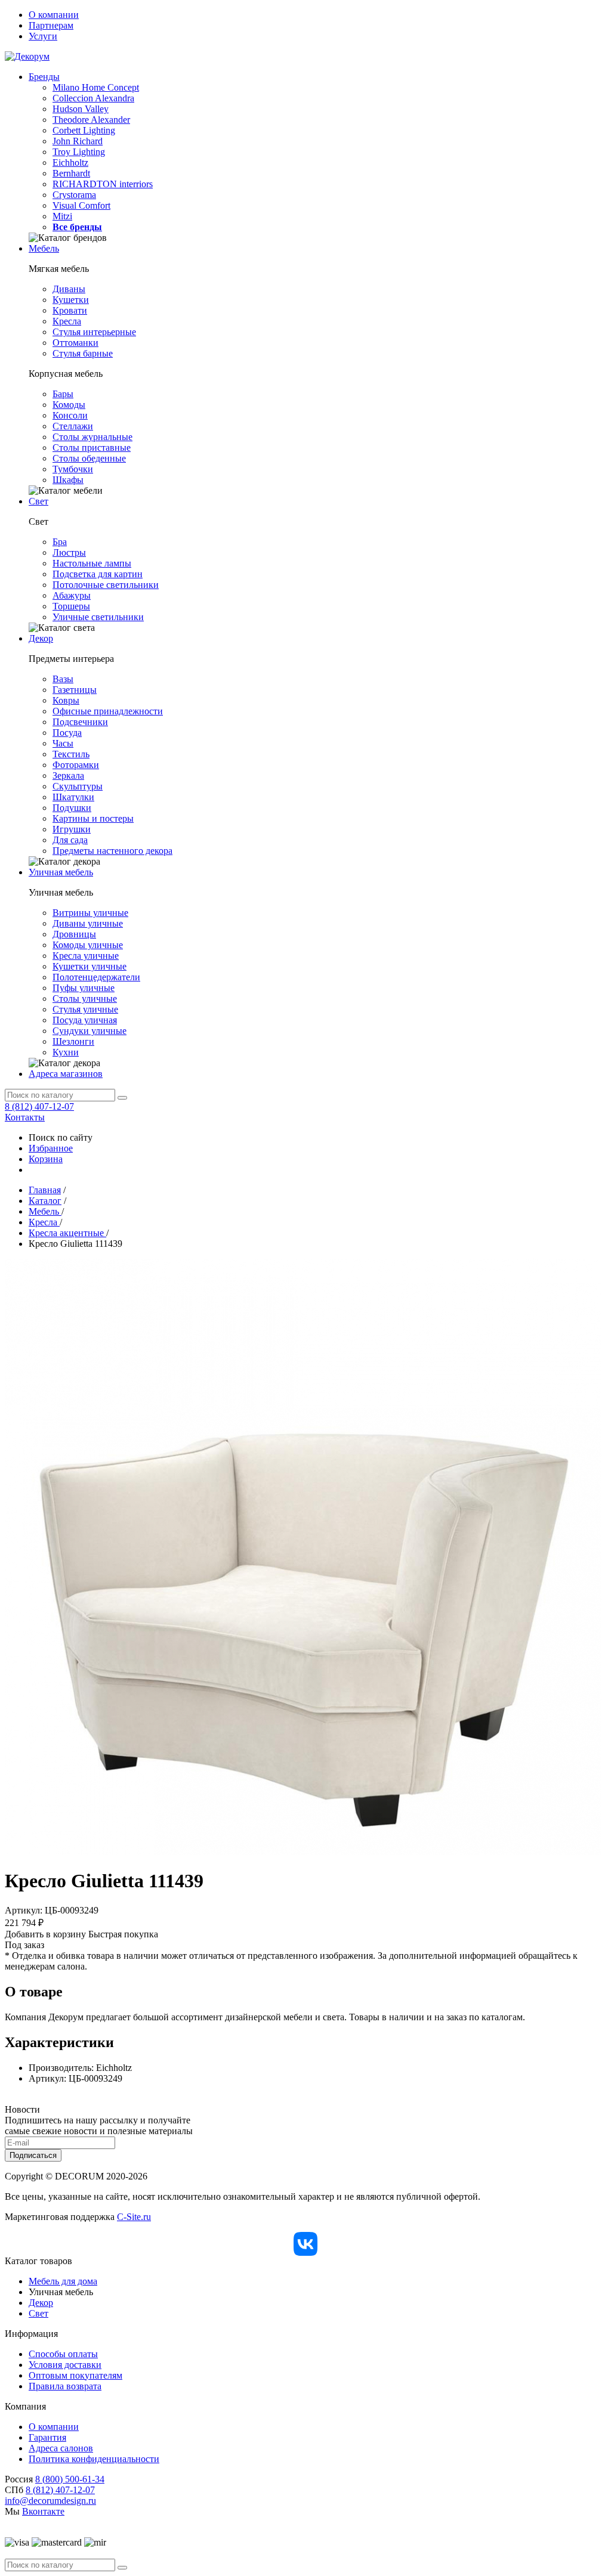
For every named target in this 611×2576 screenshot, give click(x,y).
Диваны (69, 289)
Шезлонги (73, 1041)
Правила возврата (65, 2386)
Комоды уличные (88, 945)
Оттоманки (75, 343)
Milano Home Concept (96, 87)
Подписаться (33, 2155)
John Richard (78, 141)
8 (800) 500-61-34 (70, 2479)
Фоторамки (76, 765)
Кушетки (71, 300)
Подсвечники (80, 722)
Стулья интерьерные (94, 332)
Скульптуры (78, 786)
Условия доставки (65, 2365)
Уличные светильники (98, 617)
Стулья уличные (85, 1009)
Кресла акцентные (67, 1233)
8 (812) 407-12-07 (39, 1106)
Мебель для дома (63, 2281)
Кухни (66, 1052)
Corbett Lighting (84, 130)
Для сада (70, 840)
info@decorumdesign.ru (50, 2501)
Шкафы (68, 480)
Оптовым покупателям (75, 2375)
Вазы (63, 679)
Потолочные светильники (106, 585)
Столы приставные (92, 448)
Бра (60, 542)
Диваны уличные (88, 923)
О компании (54, 15)
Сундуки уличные (90, 1031)
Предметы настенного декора (112, 851)
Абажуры (72, 595)
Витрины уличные (90, 913)
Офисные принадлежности (108, 711)
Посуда (67, 733)
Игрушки (72, 829)
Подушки (72, 808)
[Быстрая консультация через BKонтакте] (305, 2244)
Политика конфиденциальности (94, 2459)
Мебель (44, 248)
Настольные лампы (92, 563)
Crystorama (74, 195)
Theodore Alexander (91, 120)
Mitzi (62, 216)
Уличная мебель (61, 872)
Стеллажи (73, 426)
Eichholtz (70, 162)
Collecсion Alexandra (93, 98)
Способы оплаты (63, 2354)
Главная (45, 1190)
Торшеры (71, 606)
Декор (41, 638)
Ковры (66, 700)
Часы (63, 743)
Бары (63, 394)
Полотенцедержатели (96, 977)
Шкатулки (73, 797)
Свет (38, 501)
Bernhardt (71, 173)
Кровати (70, 310)
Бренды (44, 77)
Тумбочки (73, 469)
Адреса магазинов (66, 1074)
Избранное (51, 1148)
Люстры (69, 552)
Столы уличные (85, 998)
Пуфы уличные (84, 988)
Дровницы (74, 934)
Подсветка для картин (98, 574)
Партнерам (51, 25)
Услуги (43, 36)
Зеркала (68, 775)
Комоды (69, 405)
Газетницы (75, 690)
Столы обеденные (89, 458)
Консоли (70, 415)
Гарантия (47, 2437)
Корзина (46, 1159)
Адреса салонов (61, 2448)
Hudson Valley (81, 109)
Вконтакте (43, 2511)
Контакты (25, 1117)
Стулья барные (83, 353)
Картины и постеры (93, 818)
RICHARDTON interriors (103, 184)
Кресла (67, 321)
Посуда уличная (85, 1020)
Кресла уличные (86, 956)
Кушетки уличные (90, 966)
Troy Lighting (79, 152)
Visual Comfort (81, 205)
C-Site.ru (134, 2217)
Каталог (45, 1201)
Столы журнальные (92, 437)
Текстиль (71, 754)
